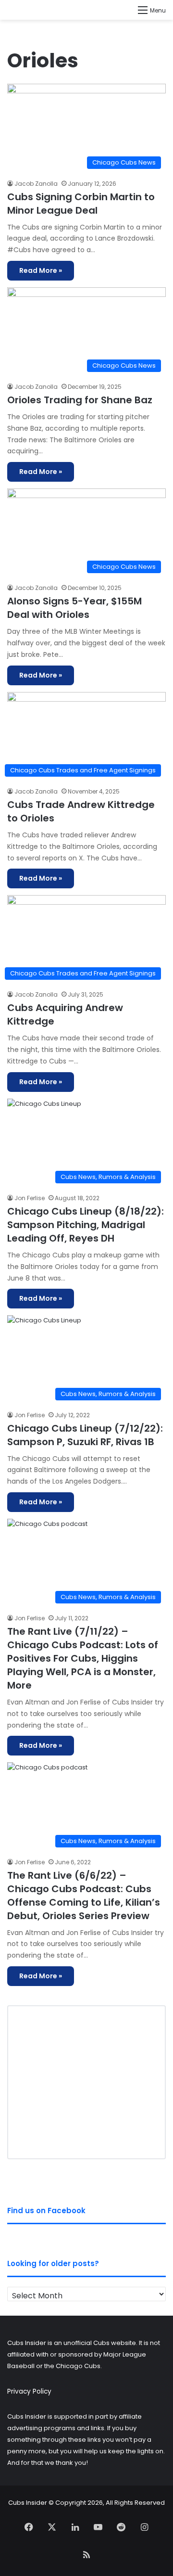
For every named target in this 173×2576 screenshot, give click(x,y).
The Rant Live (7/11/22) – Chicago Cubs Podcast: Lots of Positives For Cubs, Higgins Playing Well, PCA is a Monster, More (83, 1658)
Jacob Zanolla (36, 184)
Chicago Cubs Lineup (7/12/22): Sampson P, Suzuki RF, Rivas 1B (85, 1435)
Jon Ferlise (30, 1198)
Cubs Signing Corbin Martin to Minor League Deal (81, 204)
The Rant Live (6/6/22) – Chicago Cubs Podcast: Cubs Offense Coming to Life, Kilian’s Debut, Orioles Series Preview (84, 1896)
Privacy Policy (29, 2391)
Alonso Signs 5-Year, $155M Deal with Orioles (74, 608)
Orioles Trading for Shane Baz (80, 400)
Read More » (41, 270)
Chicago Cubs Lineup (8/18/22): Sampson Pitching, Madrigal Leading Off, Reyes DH (86, 1225)
